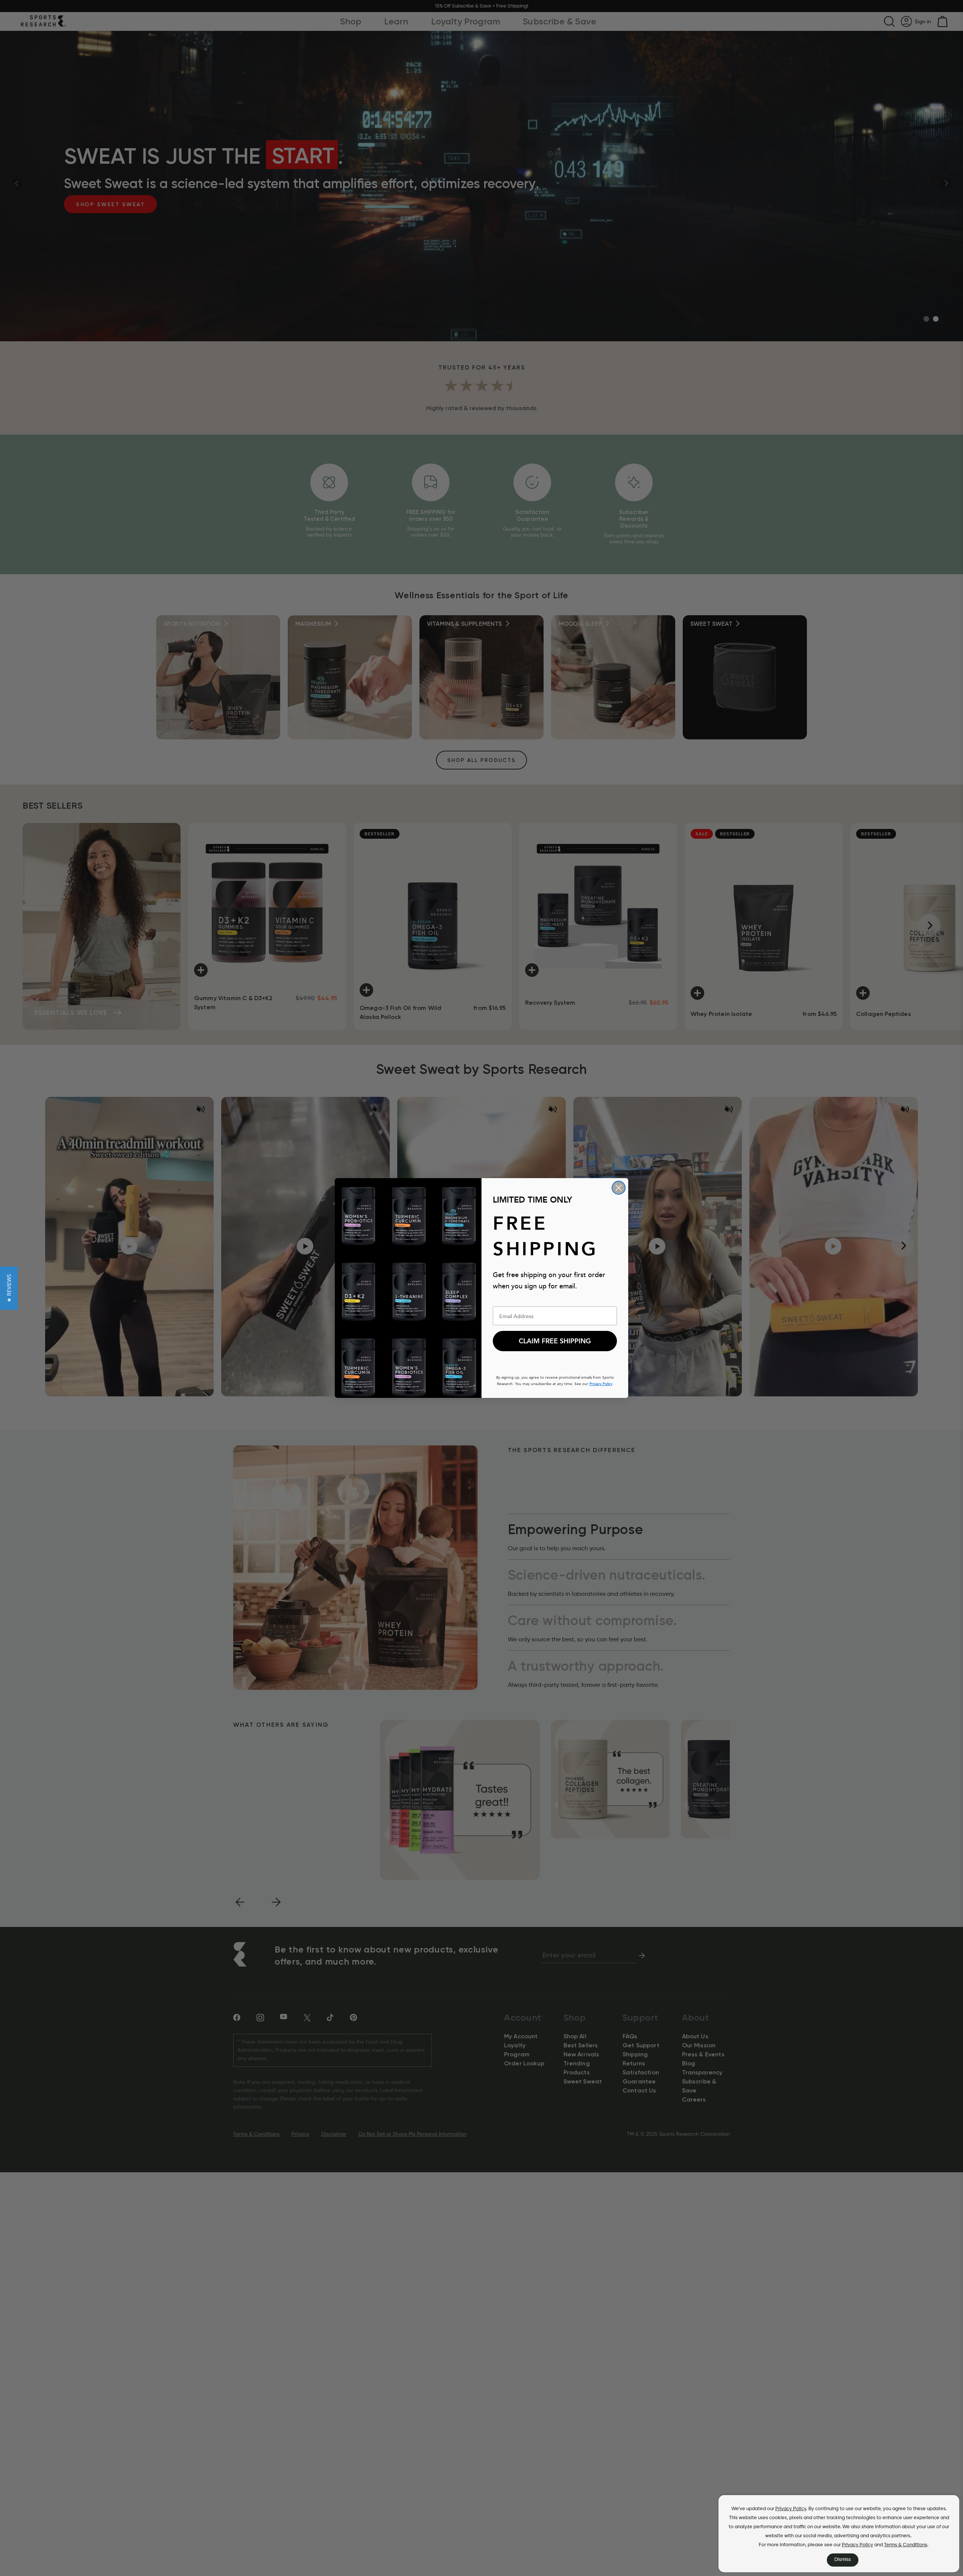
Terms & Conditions (906, 2545)
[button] (9, 1288)
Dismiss (843, 2560)
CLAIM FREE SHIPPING (555, 1341)
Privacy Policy (791, 2509)
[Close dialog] (619, 1188)
